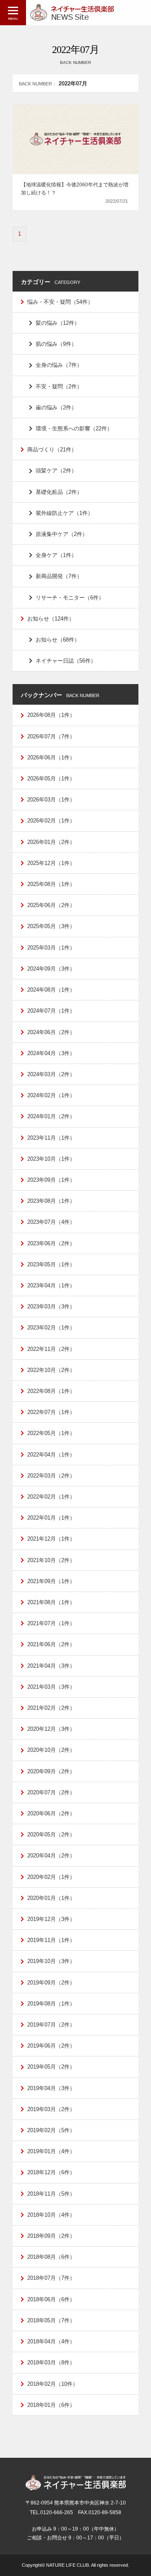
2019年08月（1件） (51, 2004)
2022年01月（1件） (51, 1518)
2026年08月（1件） (51, 715)
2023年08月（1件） (51, 1201)
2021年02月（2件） (51, 1708)
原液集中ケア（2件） (62, 534)
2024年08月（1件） (51, 990)
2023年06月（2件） (51, 1243)
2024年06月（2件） (51, 1032)
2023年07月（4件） (51, 1222)
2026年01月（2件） (51, 842)
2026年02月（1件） (51, 821)
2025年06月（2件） (51, 905)
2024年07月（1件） (51, 1011)
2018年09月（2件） (51, 2236)
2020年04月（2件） (51, 1856)
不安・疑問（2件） (59, 386)
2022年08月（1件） (51, 1391)
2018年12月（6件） (51, 2172)
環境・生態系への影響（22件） (74, 428)
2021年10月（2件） (51, 1560)
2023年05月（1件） (51, 1264)
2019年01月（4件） (51, 2151)
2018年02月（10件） (53, 2384)
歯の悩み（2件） (56, 407)
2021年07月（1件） (51, 1623)
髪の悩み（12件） (58, 323)
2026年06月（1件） (51, 757)
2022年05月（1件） (51, 1433)
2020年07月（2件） (51, 1792)
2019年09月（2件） (51, 1983)
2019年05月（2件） (51, 2067)
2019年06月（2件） (51, 2046)
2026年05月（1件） (51, 779)
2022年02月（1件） (51, 1497)
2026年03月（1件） (51, 800)
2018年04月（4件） (51, 2341)
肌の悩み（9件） (56, 344)
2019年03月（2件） (51, 2109)
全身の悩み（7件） (59, 365)
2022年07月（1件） (51, 1412)
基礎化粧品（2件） (59, 492)
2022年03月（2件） (51, 1476)
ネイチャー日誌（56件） (66, 661)
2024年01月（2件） (51, 1116)
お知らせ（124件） (51, 619)
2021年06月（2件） (51, 1644)
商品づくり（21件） (52, 450)
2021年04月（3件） (51, 1666)
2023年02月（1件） (51, 1328)
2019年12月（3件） (51, 1919)
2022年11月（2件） (51, 1349)
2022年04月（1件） (51, 1455)
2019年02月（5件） (51, 2130)
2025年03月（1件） (51, 948)
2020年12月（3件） (51, 1729)
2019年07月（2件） (51, 2025)
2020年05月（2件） (51, 1835)
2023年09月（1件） (51, 1180)
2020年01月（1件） (51, 1898)
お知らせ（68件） (58, 640)
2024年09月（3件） (51, 969)
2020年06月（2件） (51, 1813)
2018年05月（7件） (51, 2320)
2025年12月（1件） (51, 863)
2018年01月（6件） (51, 2405)
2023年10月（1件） (51, 1159)
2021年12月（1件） (51, 1539)
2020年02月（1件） (51, 1877)
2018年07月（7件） (51, 2278)
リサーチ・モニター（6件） (70, 598)
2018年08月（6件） (51, 2257)
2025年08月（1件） (51, 884)
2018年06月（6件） (51, 2299)
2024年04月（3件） (51, 1053)
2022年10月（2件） (51, 1370)
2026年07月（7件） (51, 736)
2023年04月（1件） (51, 1285)
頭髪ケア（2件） (56, 471)
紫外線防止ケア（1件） (64, 513)
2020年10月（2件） (51, 1750)
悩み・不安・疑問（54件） (60, 302)
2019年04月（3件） (51, 2088)
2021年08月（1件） (51, 1602)
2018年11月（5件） (51, 2194)
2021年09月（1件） (51, 1581)
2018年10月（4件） (51, 2215)
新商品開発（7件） (59, 576)
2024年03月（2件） (51, 1074)
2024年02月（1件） (51, 1095)
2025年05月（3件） (51, 926)
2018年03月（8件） (51, 2362)
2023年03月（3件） (51, 1307)
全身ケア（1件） (56, 555)
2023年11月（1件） (51, 1138)
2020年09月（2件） (51, 1771)
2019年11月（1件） (51, 1940)
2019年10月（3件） (51, 1961)
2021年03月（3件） (51, 1687)
